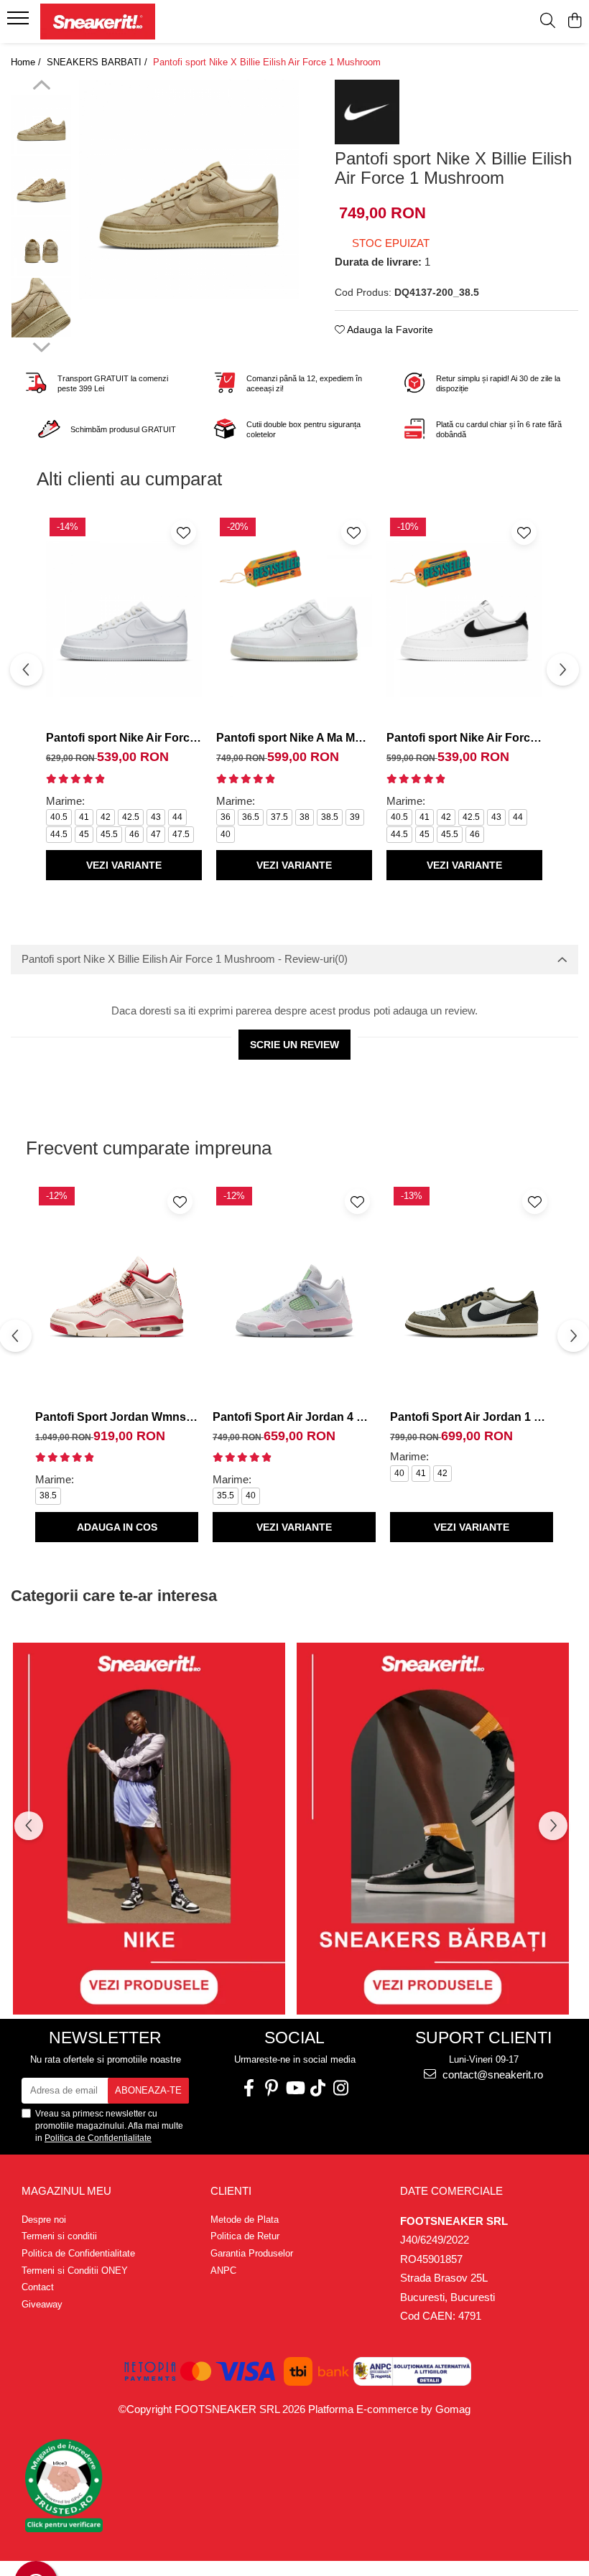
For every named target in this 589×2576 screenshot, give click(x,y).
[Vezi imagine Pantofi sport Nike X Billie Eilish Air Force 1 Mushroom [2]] (41, 247)
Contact (38, 2287)
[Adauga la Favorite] (184, 532)
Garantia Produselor (252, 2253)
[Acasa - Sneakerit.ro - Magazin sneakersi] (98, 22)
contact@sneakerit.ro (491, 2075)
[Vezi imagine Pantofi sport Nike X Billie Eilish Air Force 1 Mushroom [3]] (41, 308)
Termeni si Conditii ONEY (75, 2271)
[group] (189, 190)
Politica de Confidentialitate (98, 2138)
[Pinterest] (272, 2088)
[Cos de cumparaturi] (574, 22)
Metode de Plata (245, 2220)
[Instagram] (340, 2088)
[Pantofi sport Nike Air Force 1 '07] (124, 619)
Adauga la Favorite (389, 330)
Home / (27, 62)
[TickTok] (317, 2088)
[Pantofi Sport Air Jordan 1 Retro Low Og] (472, 1293)
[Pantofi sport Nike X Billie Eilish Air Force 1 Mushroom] (189, 190)
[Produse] (20, 22)
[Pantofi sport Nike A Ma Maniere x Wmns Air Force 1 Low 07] (294, 619)
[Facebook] (249, 2088)
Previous (41, 87)
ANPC (223, 2271)
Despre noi (44, 2220)
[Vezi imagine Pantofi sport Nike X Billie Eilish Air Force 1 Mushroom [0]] (41, 125)
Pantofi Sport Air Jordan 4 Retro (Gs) (294, 1417)
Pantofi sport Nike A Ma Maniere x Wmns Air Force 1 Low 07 (294, 738)
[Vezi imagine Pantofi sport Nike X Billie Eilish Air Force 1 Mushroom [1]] (41, 186)
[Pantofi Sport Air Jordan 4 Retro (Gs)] (294, 1293)
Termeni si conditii (59, 2236)
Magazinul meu (66, 2191)
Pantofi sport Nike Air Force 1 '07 (124, 738)
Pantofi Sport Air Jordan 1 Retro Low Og (472, 1417)
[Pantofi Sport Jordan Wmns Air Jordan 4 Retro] (117, 1293)
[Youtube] (294, 2088)
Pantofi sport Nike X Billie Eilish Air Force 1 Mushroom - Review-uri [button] (185, 959)
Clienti (231, 2191)
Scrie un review (294, 1045)
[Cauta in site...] (548, 22)
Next (41, 345)
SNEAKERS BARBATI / (98, 62)
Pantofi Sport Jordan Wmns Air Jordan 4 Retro (117, 1417)
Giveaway (42, 2304)
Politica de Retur (245, 2236)
